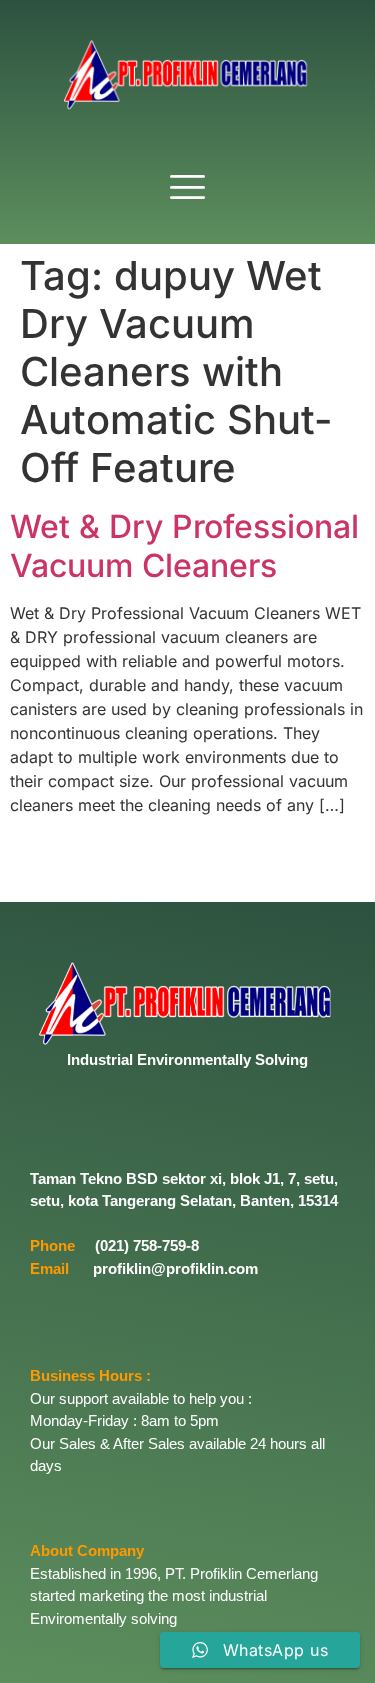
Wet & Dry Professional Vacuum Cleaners (184, 545)
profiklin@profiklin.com (175, 1268)
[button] (188, 188)
